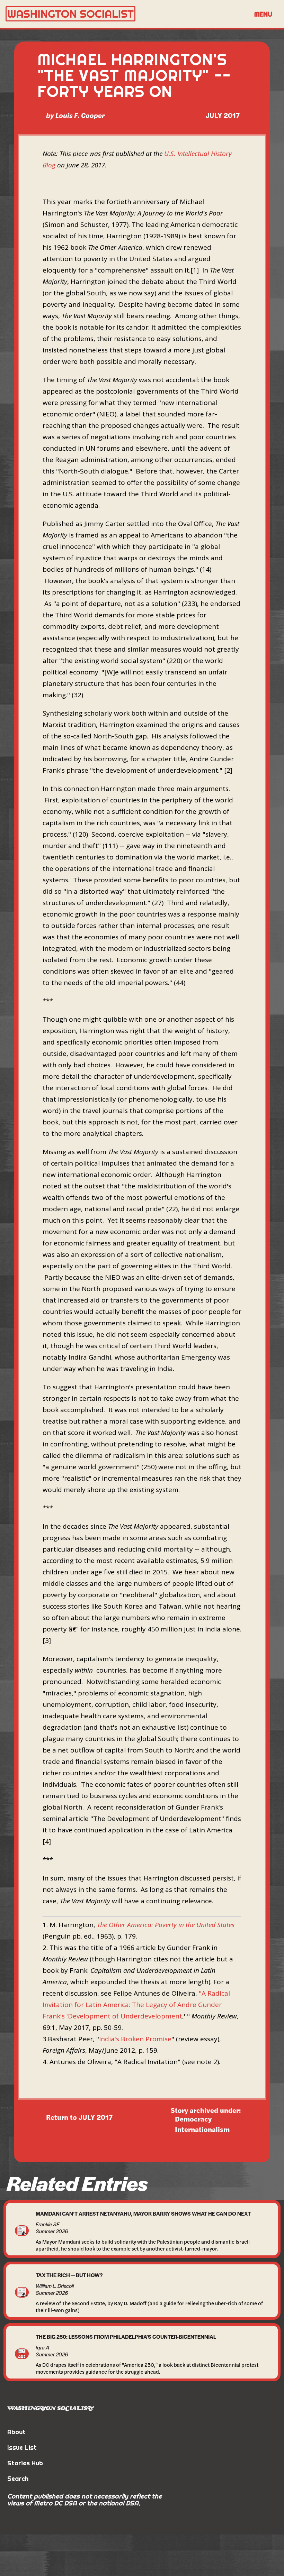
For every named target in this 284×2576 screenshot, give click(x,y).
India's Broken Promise (135, 2039)
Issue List (22, 2448)
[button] (263, 14)
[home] (127, 14)
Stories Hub (25, 2463)
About (16, 2432)
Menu (263, 14)
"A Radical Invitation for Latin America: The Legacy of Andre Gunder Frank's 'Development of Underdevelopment (136, 2005)
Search (18, 2479)
